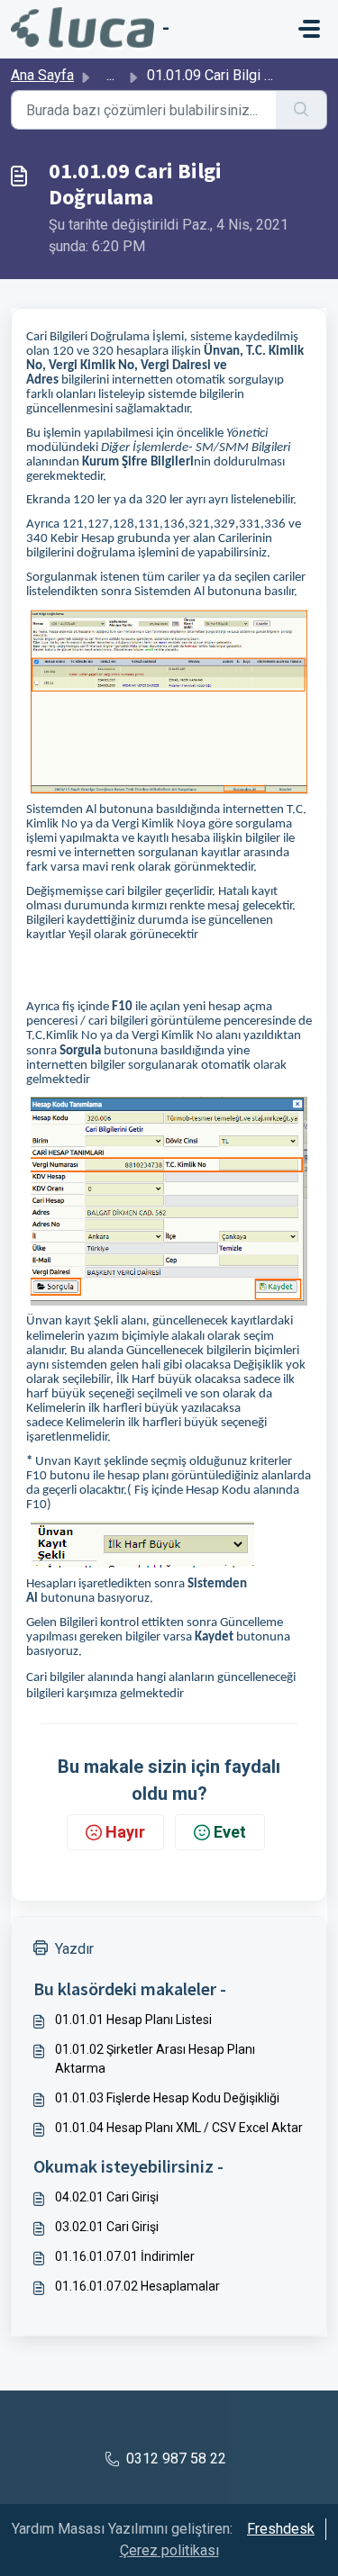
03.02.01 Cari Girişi (107, 2227)
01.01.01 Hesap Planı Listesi (133, 2020)
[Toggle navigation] (309, 29)
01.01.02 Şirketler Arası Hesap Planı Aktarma (155, 2059)
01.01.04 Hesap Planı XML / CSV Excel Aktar (179, 2128)
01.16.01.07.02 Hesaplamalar (137, 2286)
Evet (230, 1832)
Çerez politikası (169, 2550)
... (110, 75)
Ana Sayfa (42, 75)
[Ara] (301, 110)
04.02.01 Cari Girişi (107, 2197)
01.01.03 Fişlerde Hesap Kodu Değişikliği (167, 2098)
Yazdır (74, 1949)
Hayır (125, 1832)
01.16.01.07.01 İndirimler (125, 2256)
